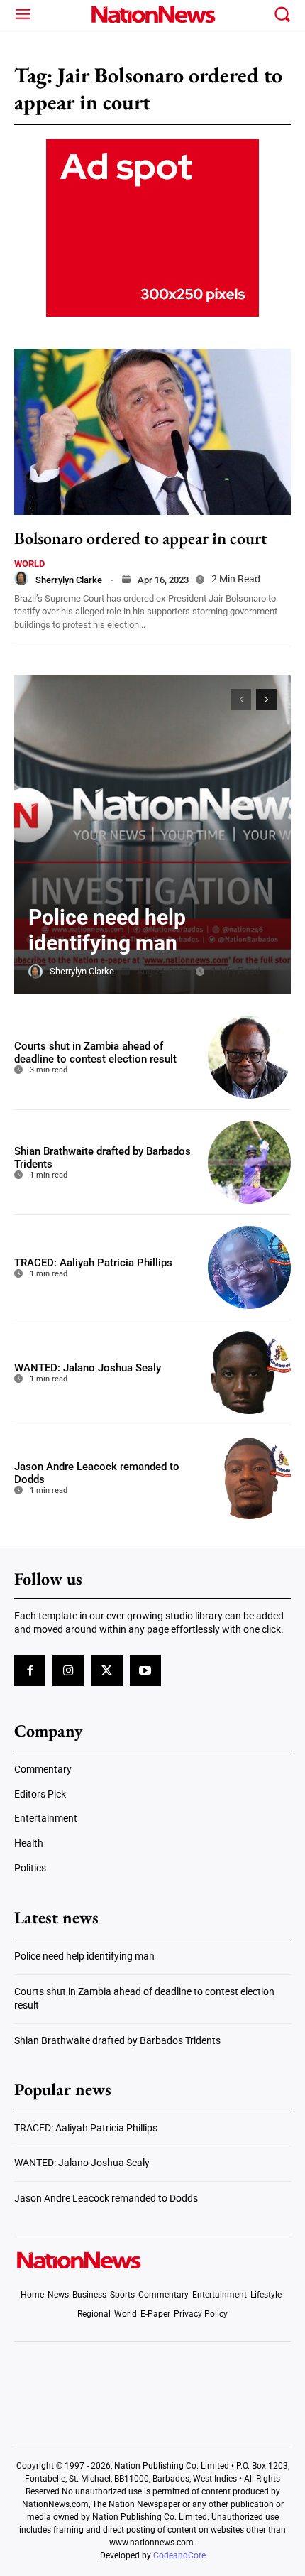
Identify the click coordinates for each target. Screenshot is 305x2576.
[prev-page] (241, 700)
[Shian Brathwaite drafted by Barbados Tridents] (249, 1162)
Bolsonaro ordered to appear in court (141, 538)
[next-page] (266, 700)
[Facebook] (30, 1670)
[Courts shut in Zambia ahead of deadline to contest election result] (249, 1057)
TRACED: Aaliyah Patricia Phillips (93, 1263)
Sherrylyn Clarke (69, 580)
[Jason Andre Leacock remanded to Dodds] (249, 1478)
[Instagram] (68, 1670)
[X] (106, 1670)
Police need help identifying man (107, 930)
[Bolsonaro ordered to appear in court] (152, 432)
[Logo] (153, 14)
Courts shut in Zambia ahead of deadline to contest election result (95, 1053)
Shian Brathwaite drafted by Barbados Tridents (117, 2040)
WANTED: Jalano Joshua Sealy (88, 1368)
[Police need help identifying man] (152, 835)
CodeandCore (179, 2555)
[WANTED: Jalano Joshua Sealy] (249, 1373)
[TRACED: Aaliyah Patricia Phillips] (249, 1267)
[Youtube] (145, 1670)
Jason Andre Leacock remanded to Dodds (106, 2198)
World (29, 564)
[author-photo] (21, 578)
